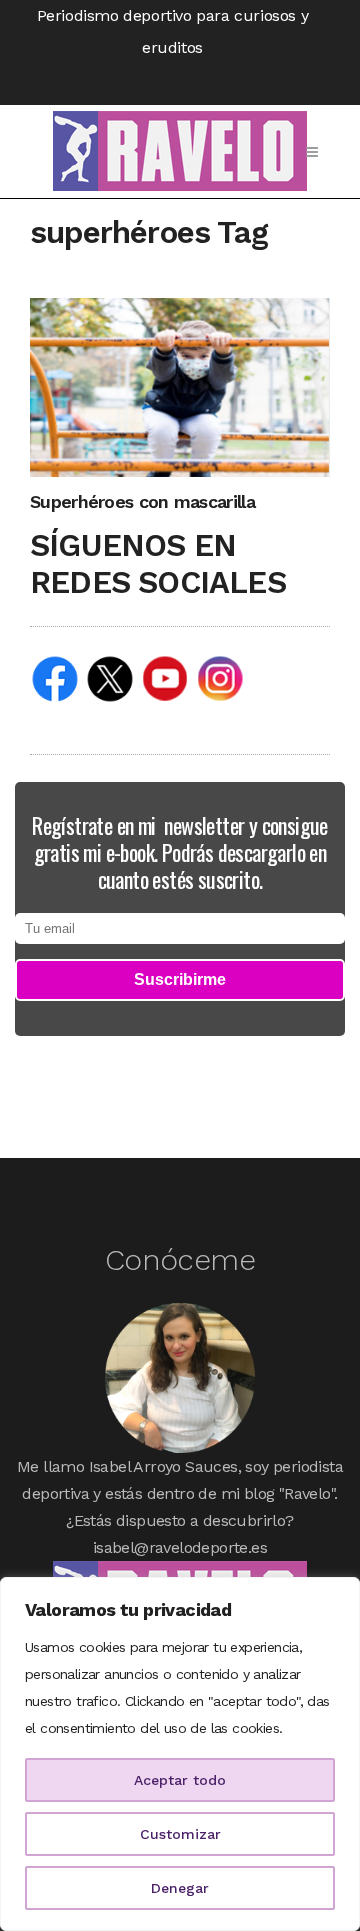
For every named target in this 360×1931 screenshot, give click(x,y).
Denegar (180, 1888)
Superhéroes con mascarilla (142, 501)
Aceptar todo (180, 1780)
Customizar (180, 1834)
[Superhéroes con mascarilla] (180, 386)
